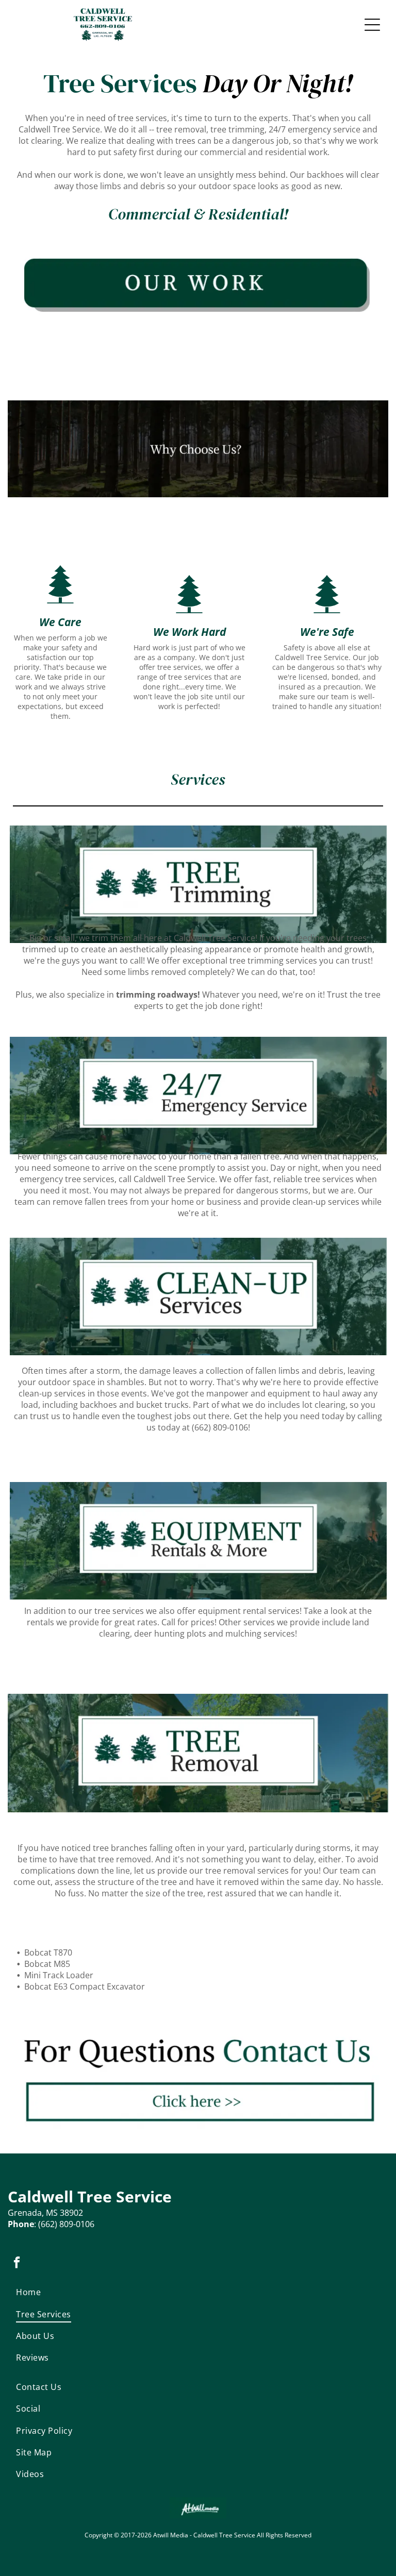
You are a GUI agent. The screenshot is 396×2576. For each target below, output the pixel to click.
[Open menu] (372, 25)
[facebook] (17, 2264)
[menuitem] (78, 2292)
